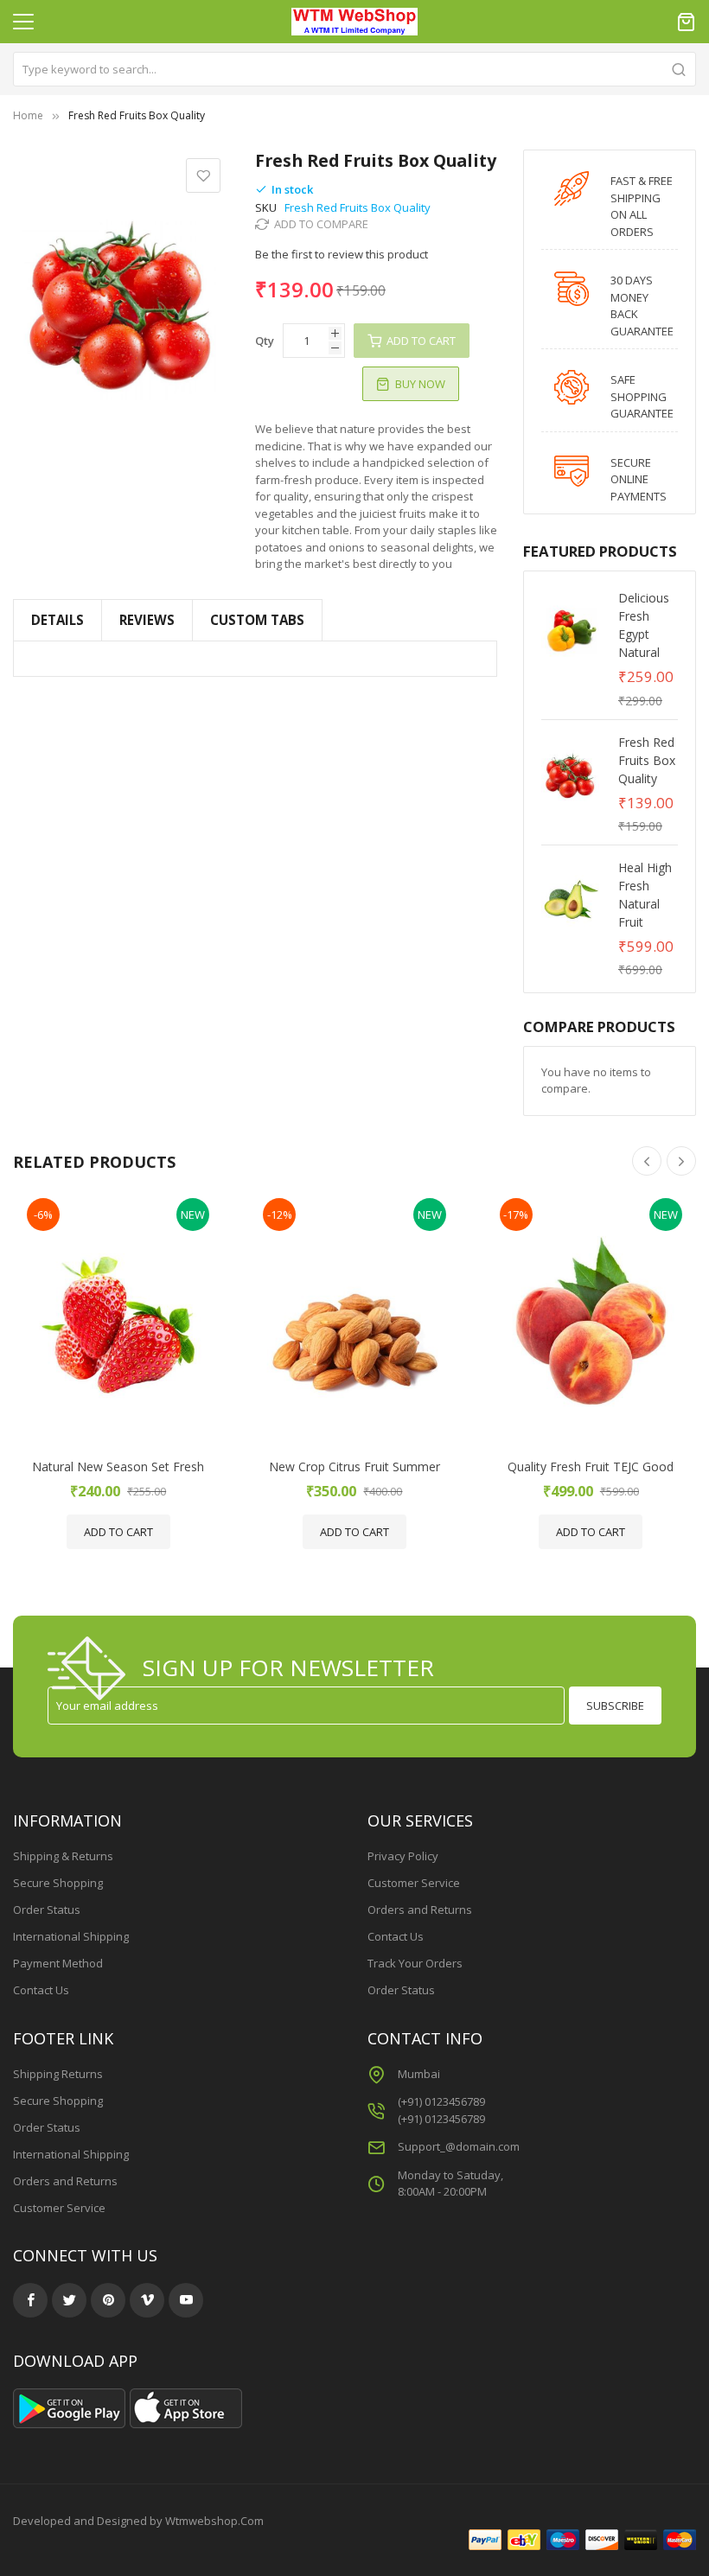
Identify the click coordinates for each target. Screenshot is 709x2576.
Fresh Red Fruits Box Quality (647, 760)
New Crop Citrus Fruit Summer (354, 1467)
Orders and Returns (420, 1910)
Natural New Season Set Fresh (118, 1467)
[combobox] (354, 69)
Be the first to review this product (342, 254)
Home (28, 115)
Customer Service (414, 1883)
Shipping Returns (58, 2074)
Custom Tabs (257, 620)
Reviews (147, 620)
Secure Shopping (58, 1883)
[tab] (257, 620)
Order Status (47, 1910)
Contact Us (41, 1990)
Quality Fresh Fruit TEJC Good (591, 1467)
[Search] (679, 69)
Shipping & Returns (63, 1856)
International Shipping (71, 1936)
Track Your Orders (415, 1963)
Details (57, 620)
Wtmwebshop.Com (214, 2521)
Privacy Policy (403, 1856)
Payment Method (58, 1963)
